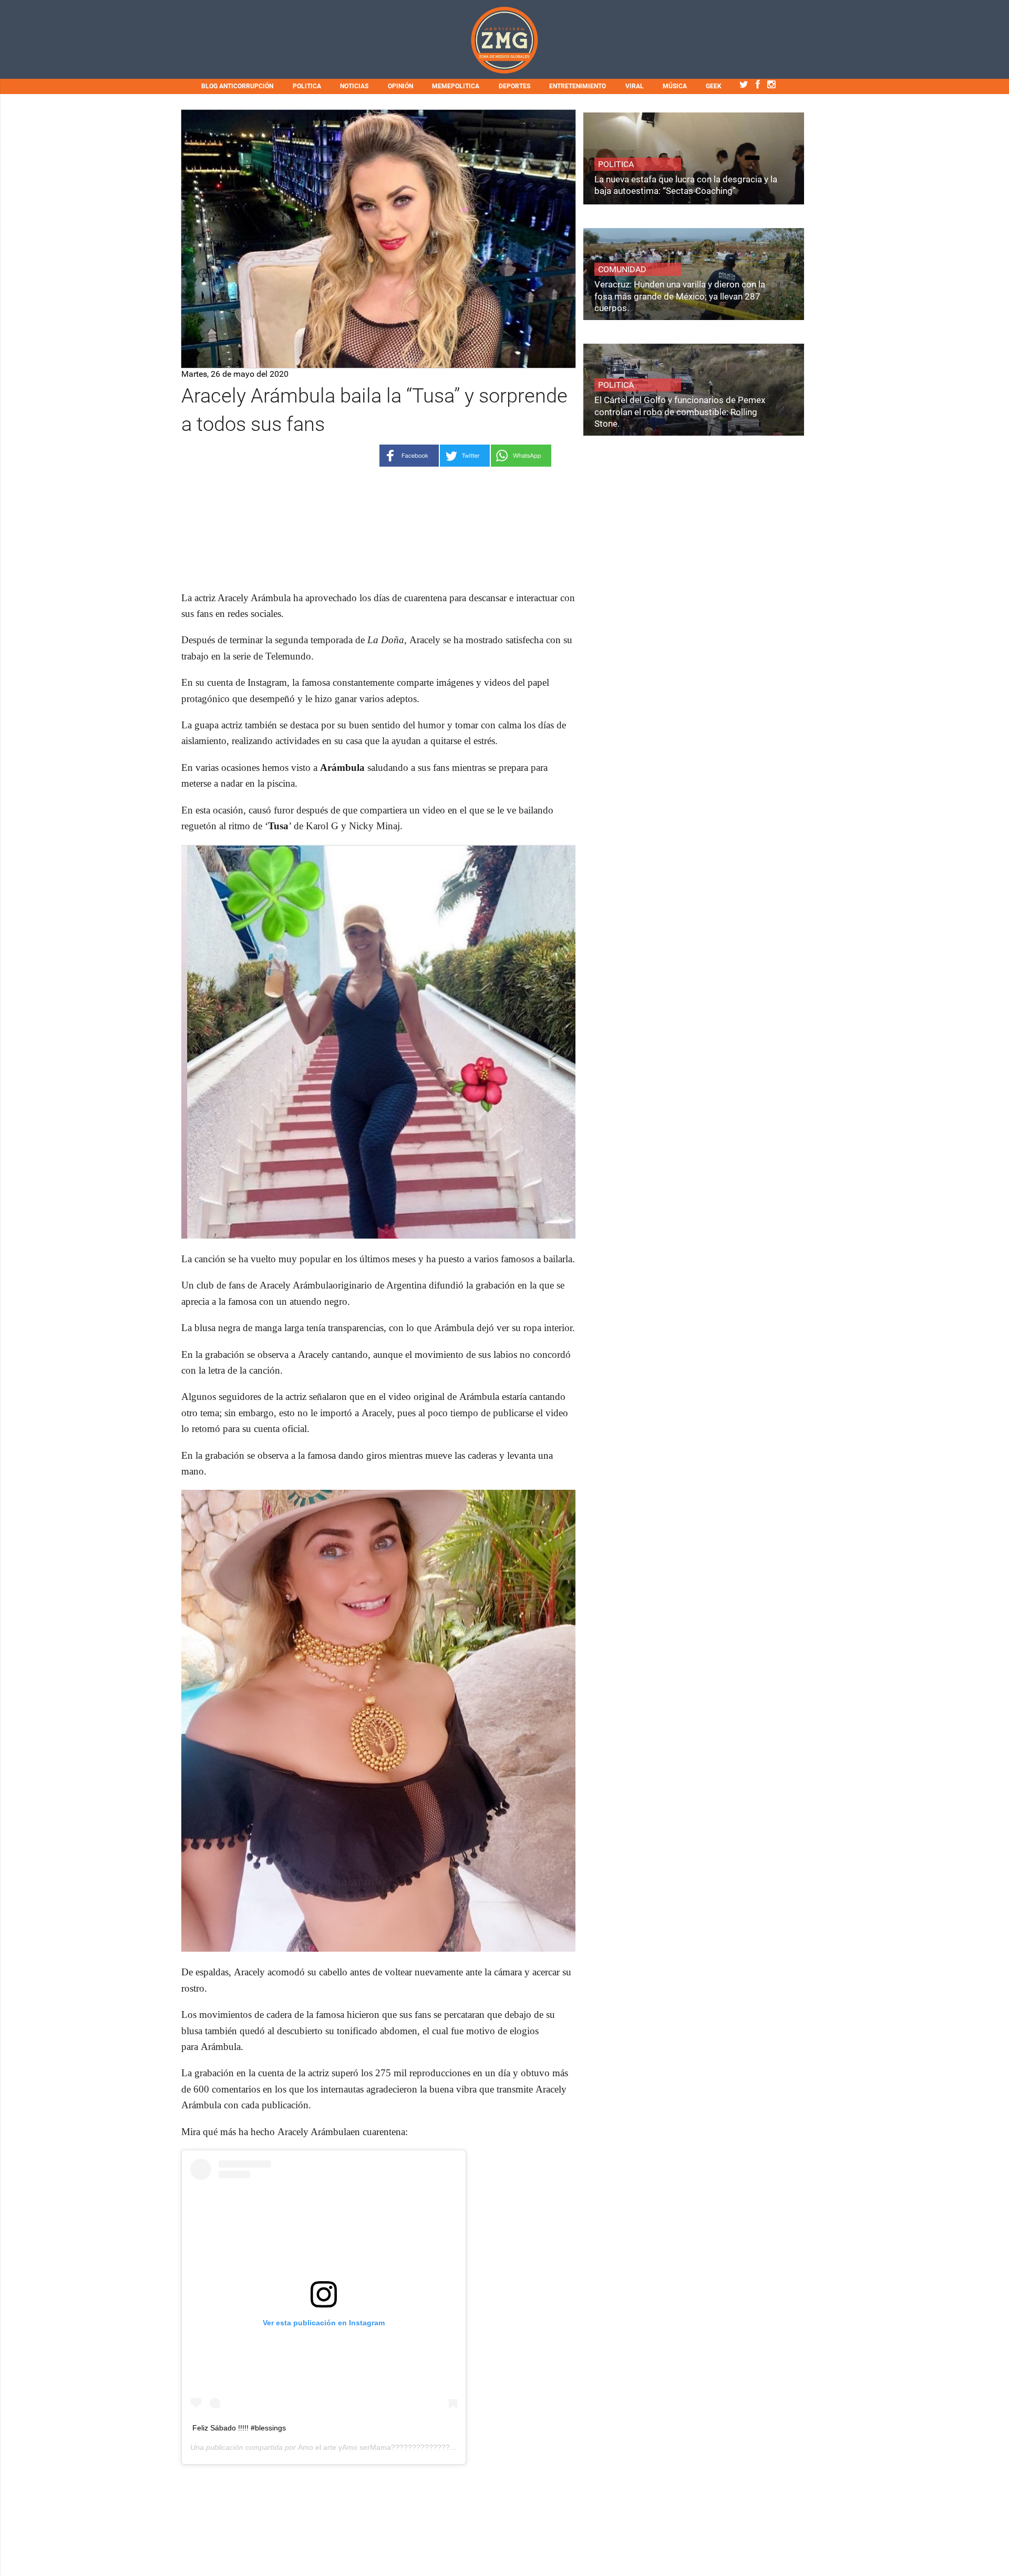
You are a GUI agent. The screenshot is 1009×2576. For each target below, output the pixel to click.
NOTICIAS (354, 86)
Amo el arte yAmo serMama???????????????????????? (395, 2447)
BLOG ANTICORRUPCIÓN (237, 86)
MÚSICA (675, 86)
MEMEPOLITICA (456, 86)
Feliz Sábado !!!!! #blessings (239, 2428)
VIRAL (635, 86)
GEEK (714, 86)
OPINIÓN (400, 86)
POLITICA (307, 86)
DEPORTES (514, 86)
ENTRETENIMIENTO (578, 86)
